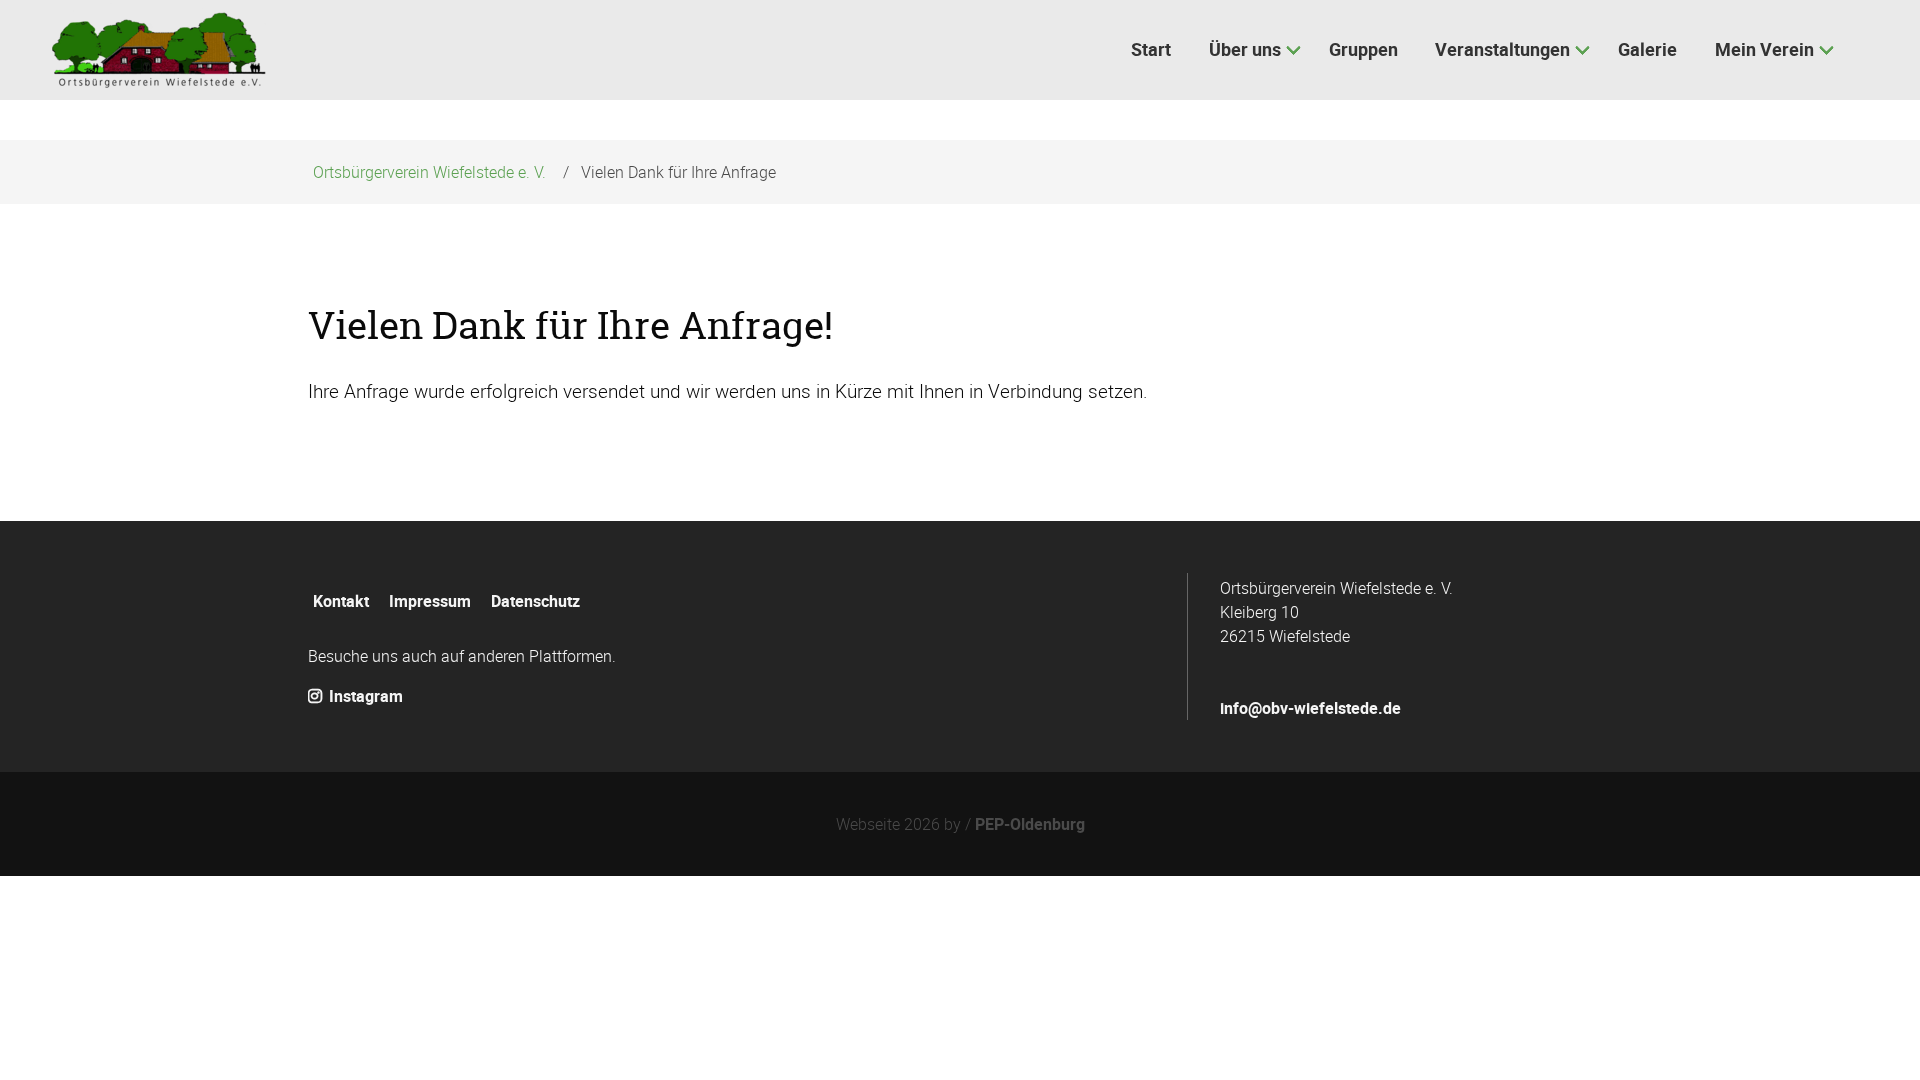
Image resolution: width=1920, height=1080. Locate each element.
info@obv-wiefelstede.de (1310, 708)
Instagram (364, 696)
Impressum (430, 601)
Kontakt (341, 601)
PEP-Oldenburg (1030, 824)
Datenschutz (535, 601)
